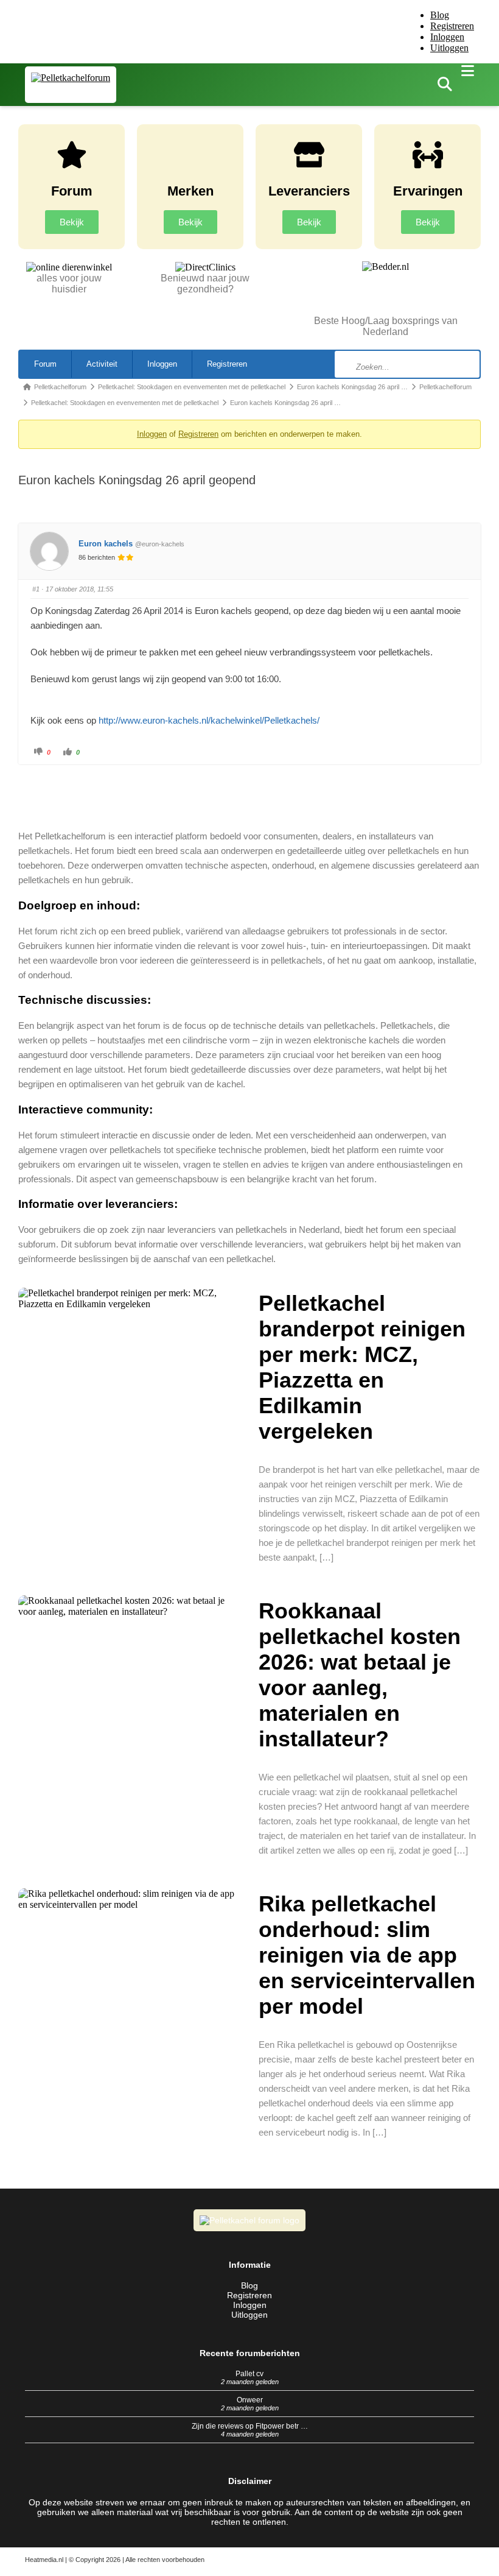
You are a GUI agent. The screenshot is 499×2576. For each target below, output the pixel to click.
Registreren (452, 26)
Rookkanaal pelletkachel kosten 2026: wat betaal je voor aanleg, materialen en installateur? (360, 1675)
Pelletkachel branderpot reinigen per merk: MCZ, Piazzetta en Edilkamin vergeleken (362, 1367)
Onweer (250, 2400)
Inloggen (447, 37)
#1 (36, 589)
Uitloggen (449, 48)
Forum (45, 364)
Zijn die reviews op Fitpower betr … (250, 2426)
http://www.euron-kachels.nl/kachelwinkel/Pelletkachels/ (209, 720)
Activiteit (102, 364)
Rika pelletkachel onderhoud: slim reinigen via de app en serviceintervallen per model (367, 1955)
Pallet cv (249, 2374)
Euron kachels (106, 544)
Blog (440, 15)
